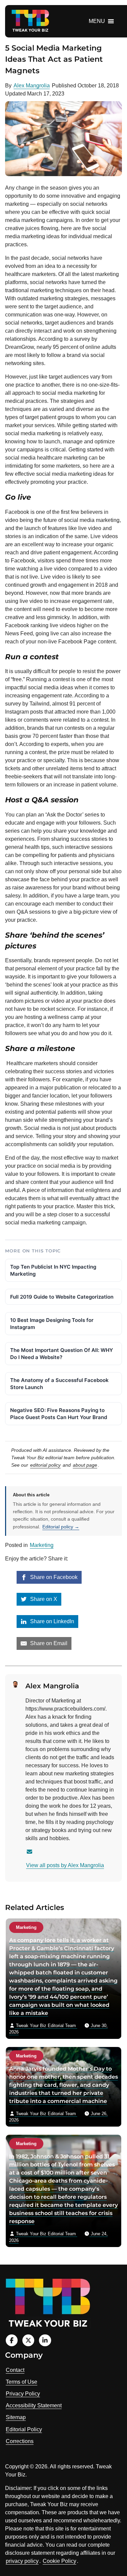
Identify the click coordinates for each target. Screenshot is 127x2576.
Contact (15, 2370)
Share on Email (48, 1643)
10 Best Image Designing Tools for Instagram (52, 1324)
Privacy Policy (23, 2394)
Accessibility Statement (34, 2405)
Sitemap (16, 2417)
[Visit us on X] (28, 2340)
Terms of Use (22, 2382)
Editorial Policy (24, 2429)
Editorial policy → (61, 1527)
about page (85, 1465)
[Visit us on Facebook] (12, 2340)
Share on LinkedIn (51, 1621)
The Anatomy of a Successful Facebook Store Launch (59, 1384)
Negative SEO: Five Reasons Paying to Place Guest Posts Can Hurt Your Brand (59, 1414)
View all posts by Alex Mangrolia (65, 1865)
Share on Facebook (53, 1577)
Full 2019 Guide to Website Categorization (62, 1297)
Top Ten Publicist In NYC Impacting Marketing (53, 1270)
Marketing (42, 1545)
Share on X (43, 1599)
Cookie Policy (59, 2561)
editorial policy (45, 1465)
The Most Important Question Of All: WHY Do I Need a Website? (62, 1354)
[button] (97, 21)
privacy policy (22, 2561)
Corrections (20, 2441)
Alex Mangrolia (32, 86)
